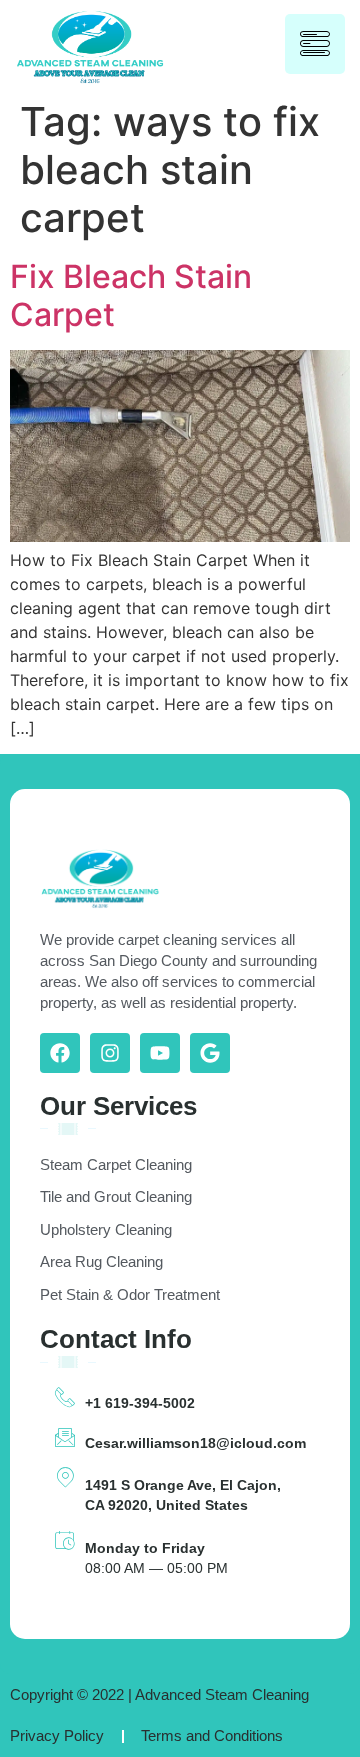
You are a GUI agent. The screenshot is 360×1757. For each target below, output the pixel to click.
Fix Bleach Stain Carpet (131, 295)
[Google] (210, 1053)
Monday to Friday (145, 1548)
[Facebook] (60, 1053)
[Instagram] (110, 1053)
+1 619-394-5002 (140, 1403)
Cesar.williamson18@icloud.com (195, 1443)
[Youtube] (160, 1053)
